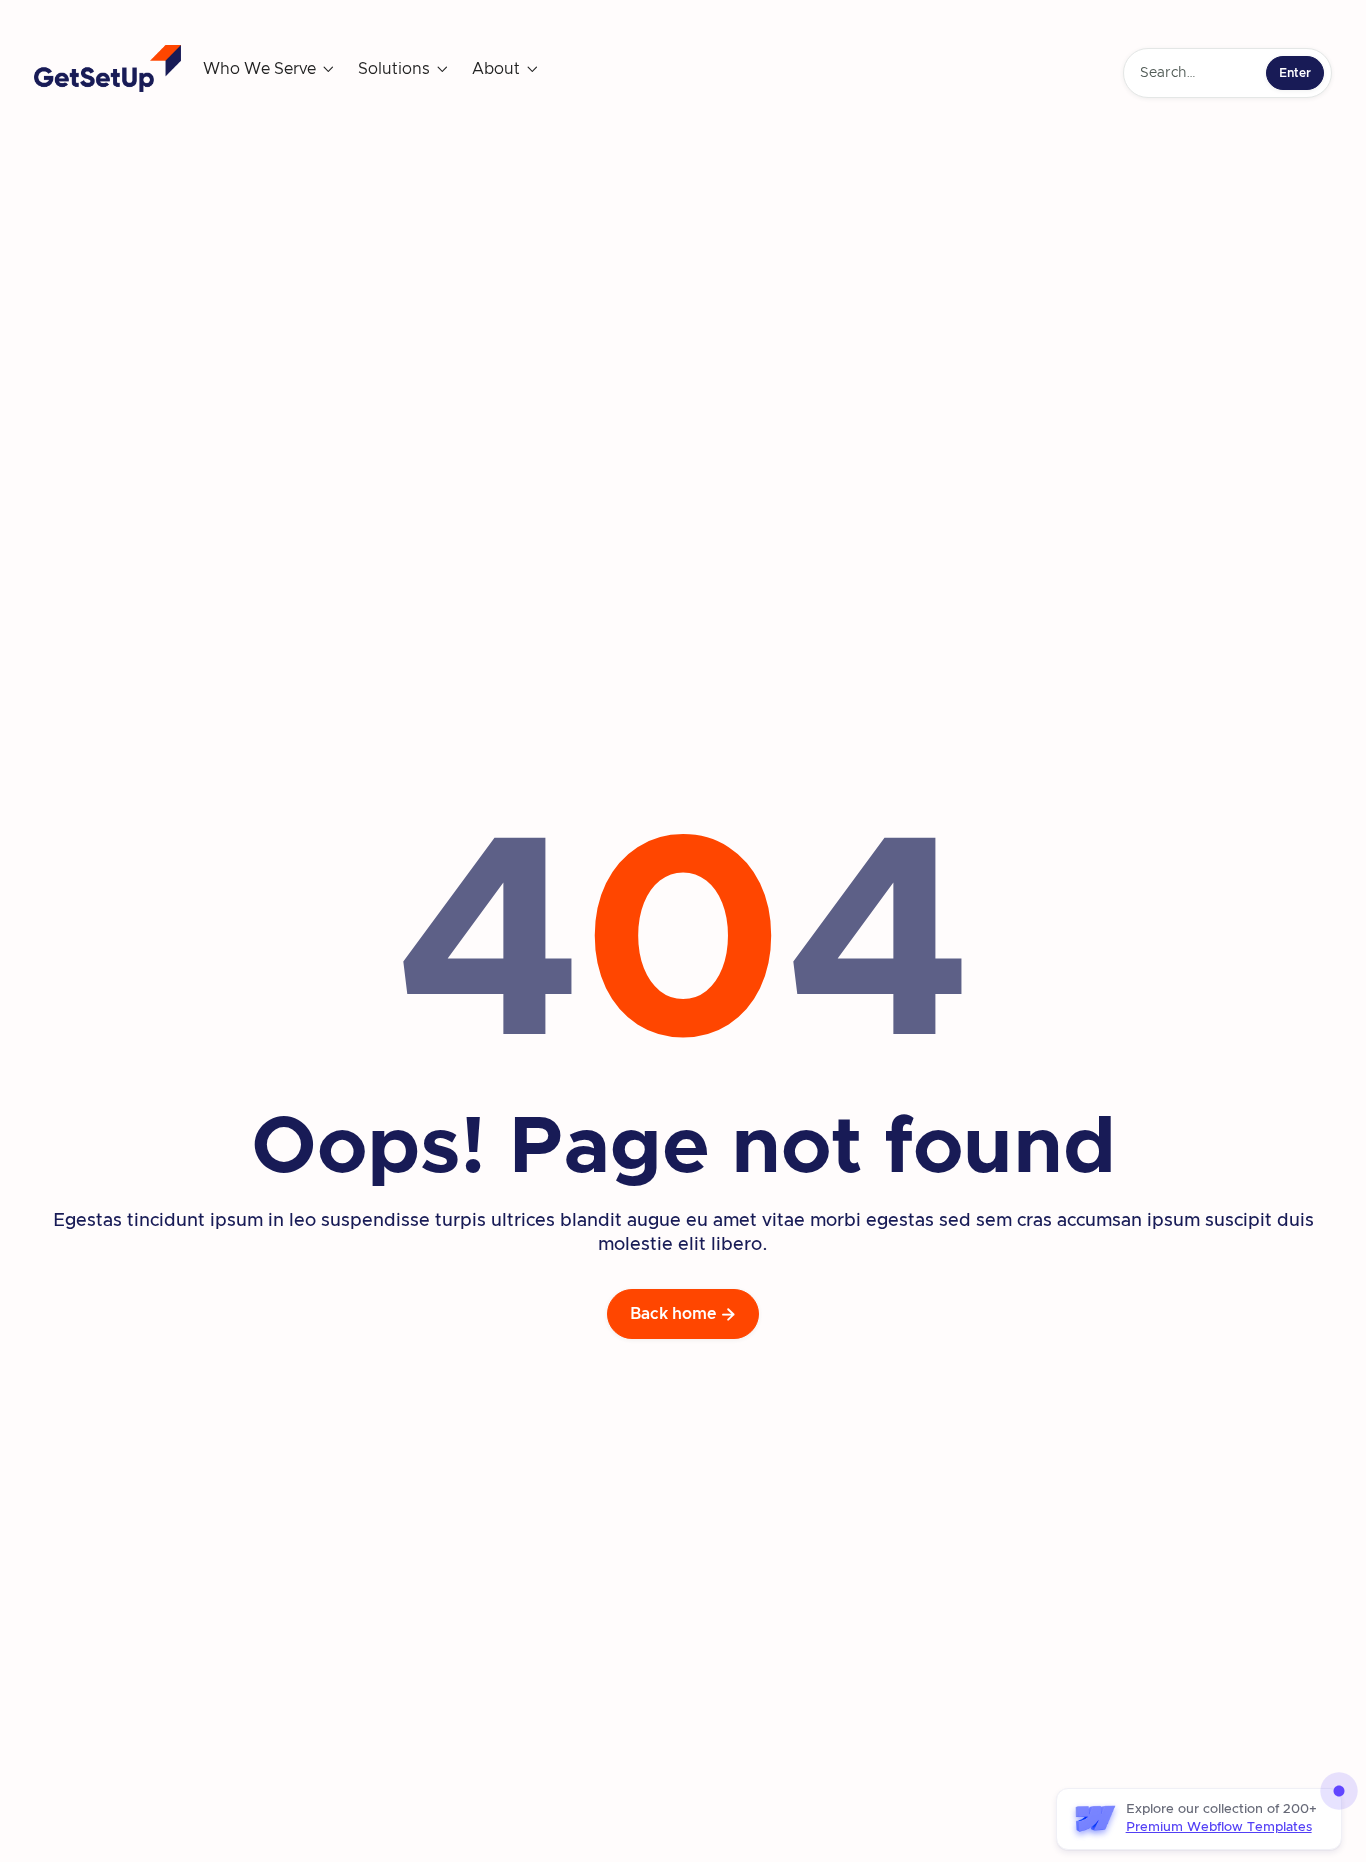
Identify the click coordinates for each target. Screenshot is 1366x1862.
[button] (269, 69)
